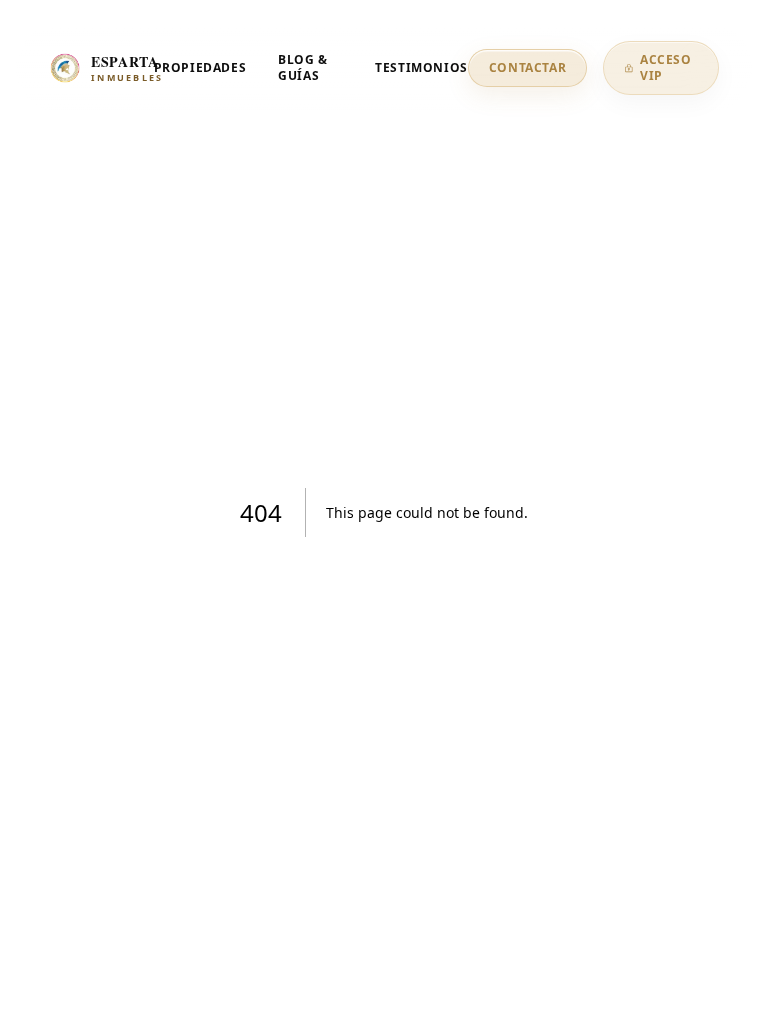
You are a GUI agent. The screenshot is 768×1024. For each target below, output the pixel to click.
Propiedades (200, 68)
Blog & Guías (303, 68)
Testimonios (421, 68)
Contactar (527, 67)
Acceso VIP (666, 67)
